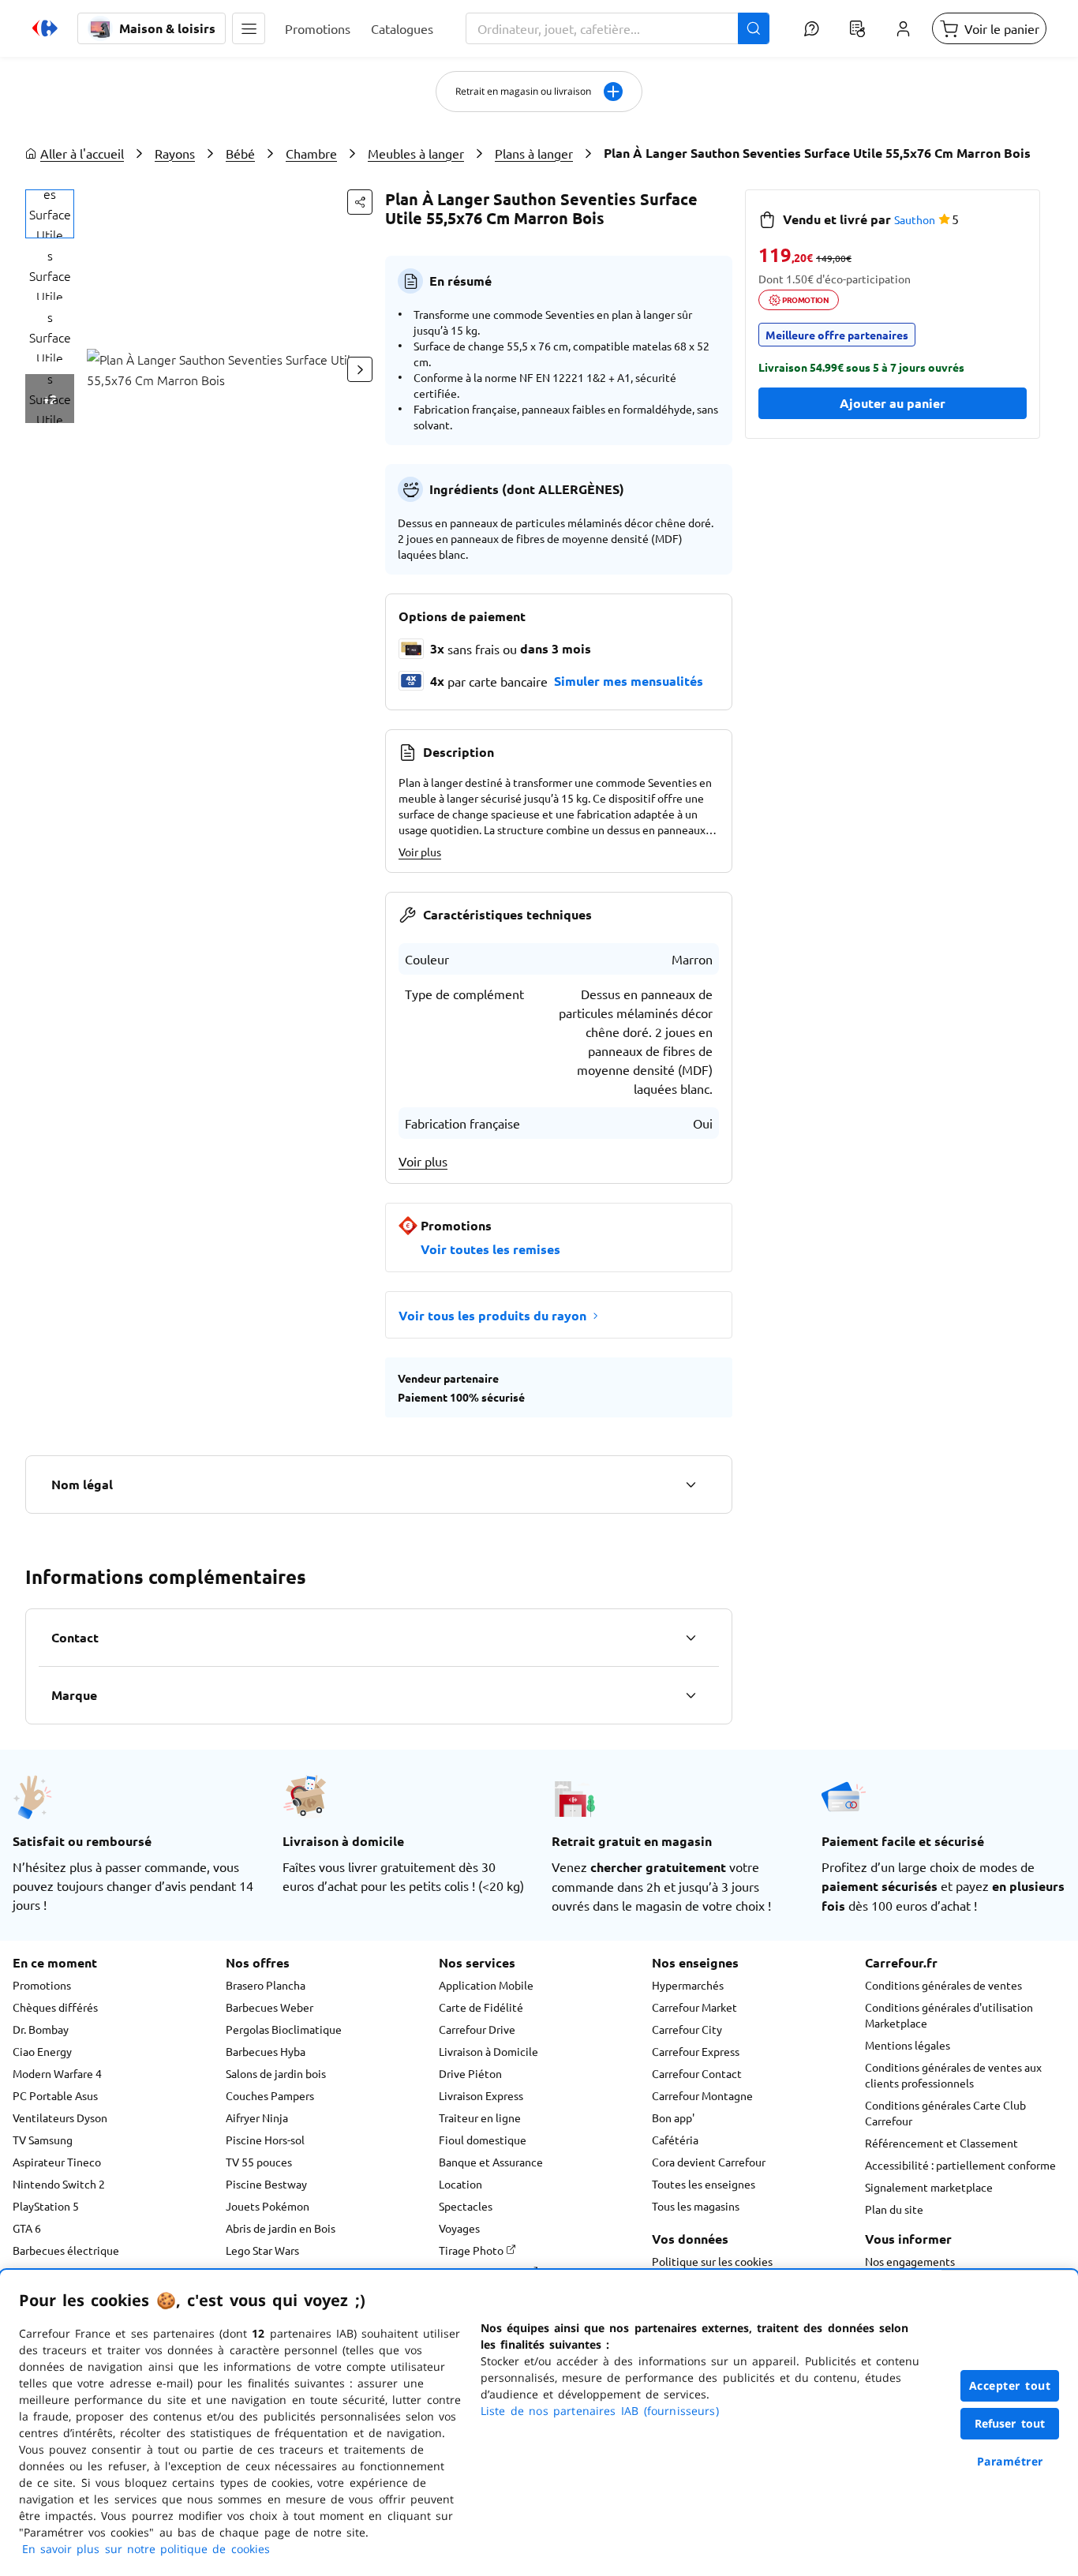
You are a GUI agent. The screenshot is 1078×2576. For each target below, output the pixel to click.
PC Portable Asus (55, 2095)
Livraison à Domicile (488, 2051)
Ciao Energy (42, 2051)
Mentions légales (908, 2045)
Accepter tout (1010, 2385)
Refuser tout (1010, 2423)
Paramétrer (1010, 2461)
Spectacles (466, 2206)
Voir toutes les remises (490, 1249)
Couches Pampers (270, 2095)
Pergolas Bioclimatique (284, 2029)
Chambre (311, 153)
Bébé (240, 153)
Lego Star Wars (262, 2250)
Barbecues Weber (269, 2007)
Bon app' (673, 2117)
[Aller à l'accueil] (45, 28)
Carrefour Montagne (702, 2095)
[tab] (50, 214)
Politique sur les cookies (712, 2261)
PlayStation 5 (46, 2206)
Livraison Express (481, 2095)
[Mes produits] (857, 28)
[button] (249, 28)
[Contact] (691, 1638)
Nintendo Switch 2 (59, 2184)
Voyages (459, 2228)
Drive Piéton (470, 2073)
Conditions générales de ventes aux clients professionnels (953, 2075)
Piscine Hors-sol (265, 2140)
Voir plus (420, 852)
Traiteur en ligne (480, 2117)
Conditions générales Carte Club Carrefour (945, 2113)
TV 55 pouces (259, 2162)
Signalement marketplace (929, 2187)
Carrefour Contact (697, 2073)
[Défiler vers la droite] (360, 369)
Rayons (175, 153)
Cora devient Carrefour (709, 2162)
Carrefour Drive (477, 2029)
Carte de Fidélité (481, 2007)
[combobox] (618, 28)
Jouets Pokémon (268, 2206)
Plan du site (894, 2209)
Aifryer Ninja (257, 2117)
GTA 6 (27, 2228)
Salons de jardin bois (276, 2073)
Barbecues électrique (66, 2250)
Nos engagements (910, 2261)
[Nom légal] (691, 1485)
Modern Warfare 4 (57, 2073)
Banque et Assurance (491, 2162)
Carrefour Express (696, 2051)
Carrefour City (687, 2029)
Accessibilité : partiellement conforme (960, 2165)
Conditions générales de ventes (943, 1985)
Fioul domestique (483, 2140)
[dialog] (539, 2423)
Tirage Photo (472, 2250)
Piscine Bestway (266, 2184)
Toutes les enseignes (704, 2184)
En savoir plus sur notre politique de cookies (146, 2549)
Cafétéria (675, 2140)
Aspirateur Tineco (57, 2162)
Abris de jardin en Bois (281, 2228)
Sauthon (915, 219)
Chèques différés (55, 2007)
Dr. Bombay (41, 2029)
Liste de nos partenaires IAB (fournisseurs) (600, 2411)
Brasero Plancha (266, 1985)
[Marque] (691, 1695)
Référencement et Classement (941, 2143)
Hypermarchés (688, 1985)
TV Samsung (43, 2140)
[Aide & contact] (811, 28)
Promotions (42, 1985)
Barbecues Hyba (266, 2051)
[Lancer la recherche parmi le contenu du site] (754, 28)
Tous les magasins (696, 2206)
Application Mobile (486, 1985)
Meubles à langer (416, 153)
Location (460, 2184)
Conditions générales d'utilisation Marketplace (949, 2015)
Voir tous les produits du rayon (492, 1315)
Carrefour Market (694, 2007)
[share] (360, 202)
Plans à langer (534, 153)
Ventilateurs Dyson (60, 2117)
